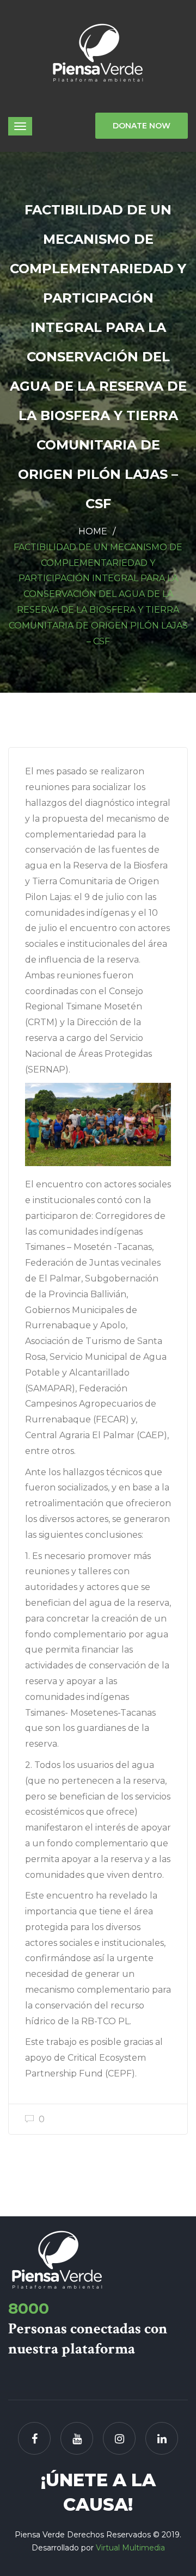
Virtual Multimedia (130, 2548)
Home (93, 531)
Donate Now (142, 126)
